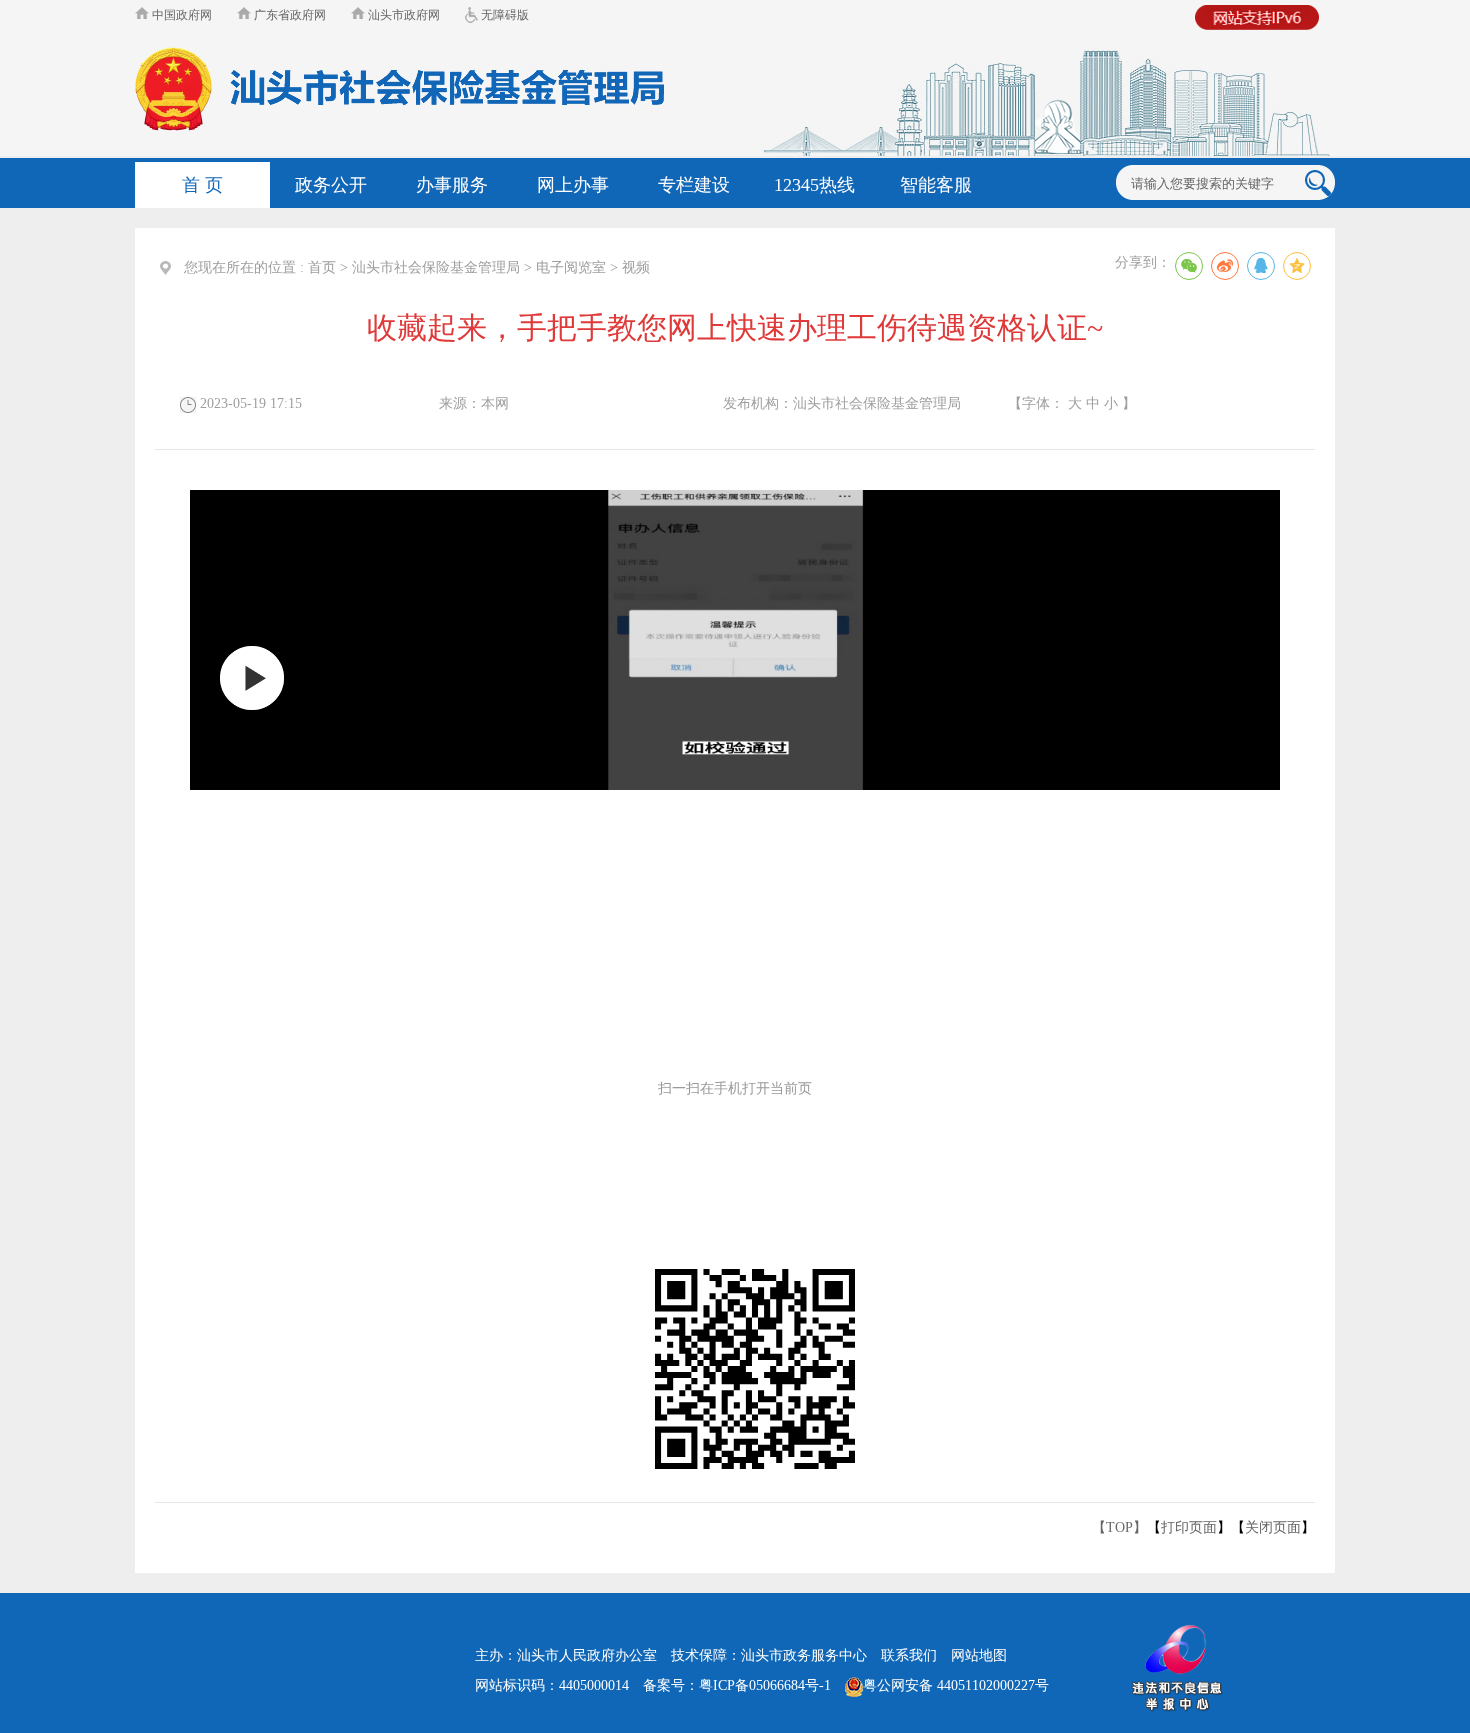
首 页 (202, 185)
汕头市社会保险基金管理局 (436, 267)
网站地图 (979, 1655)
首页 (322, 267)
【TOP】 (1119, 1527)
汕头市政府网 (402, 15)
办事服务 (452, 185)
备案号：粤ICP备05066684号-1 (737, 1685)
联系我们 (909, 1655)
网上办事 (573, 185)
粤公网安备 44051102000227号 (956, 1685)
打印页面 (1189, 1527)
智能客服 (936, 185)
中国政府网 (180, 15)
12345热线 (814, 185)
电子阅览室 (571, 267)
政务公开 (331, 185)
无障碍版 (503, 15)
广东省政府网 (288, 15)
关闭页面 (1273, 1527)
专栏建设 (694, 185)
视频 (636, 267)
